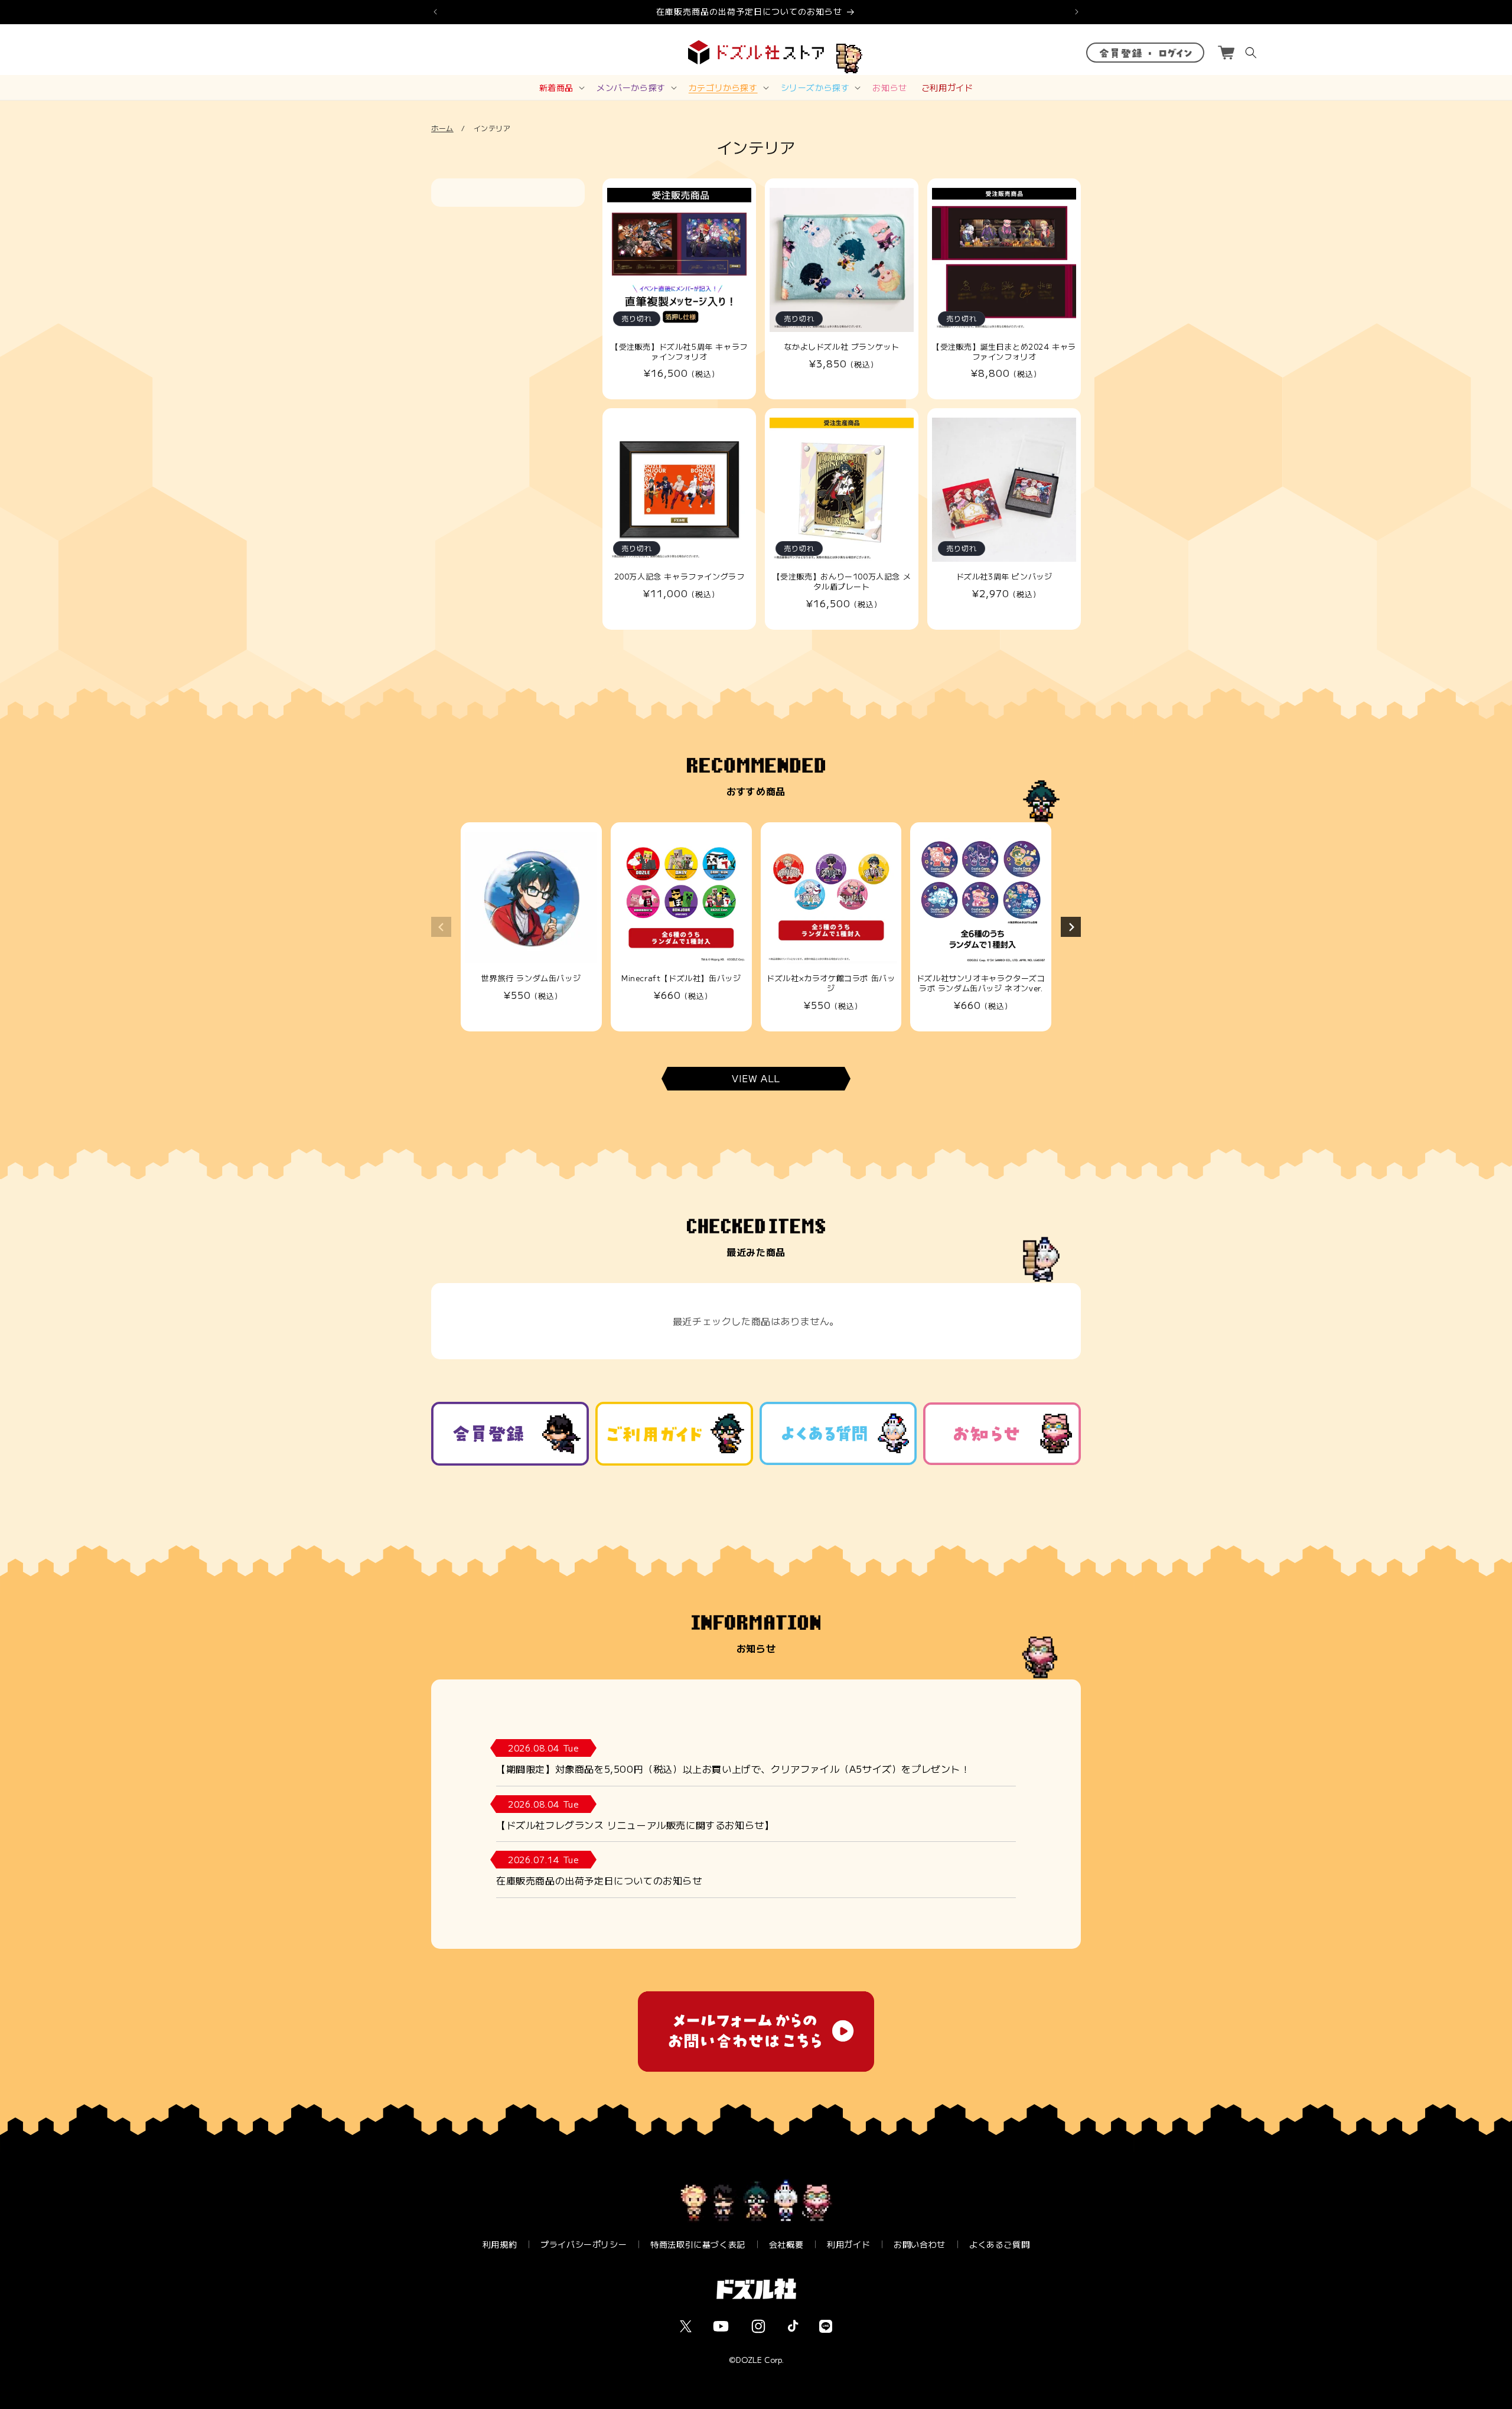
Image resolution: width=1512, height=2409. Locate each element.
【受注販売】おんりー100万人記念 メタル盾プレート (842, 582)
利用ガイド (848, 2244)
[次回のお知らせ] (1077, 12)
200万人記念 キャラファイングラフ (680, 577)
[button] (561, 87)
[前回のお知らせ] (435, 12)
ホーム (442, 128)
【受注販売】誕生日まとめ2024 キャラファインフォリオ (1004, 352)
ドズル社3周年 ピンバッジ (1004, 577)
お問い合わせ (920, 2244)
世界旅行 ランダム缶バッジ (531, 979)
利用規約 (500, 2244)
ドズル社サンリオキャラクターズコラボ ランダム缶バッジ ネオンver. (981, 984)
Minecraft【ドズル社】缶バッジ (681, 979)
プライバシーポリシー (584, 2244)
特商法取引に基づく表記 (698, 2244)
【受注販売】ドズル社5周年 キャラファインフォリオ (679, 352)
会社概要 (786, 2244)
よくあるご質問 (999, 2244)
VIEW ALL (756, 1079)
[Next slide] (1071, 927)
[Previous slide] (441, 927)
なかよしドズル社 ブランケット (842, 347)
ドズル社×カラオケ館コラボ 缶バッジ (831, 984)
